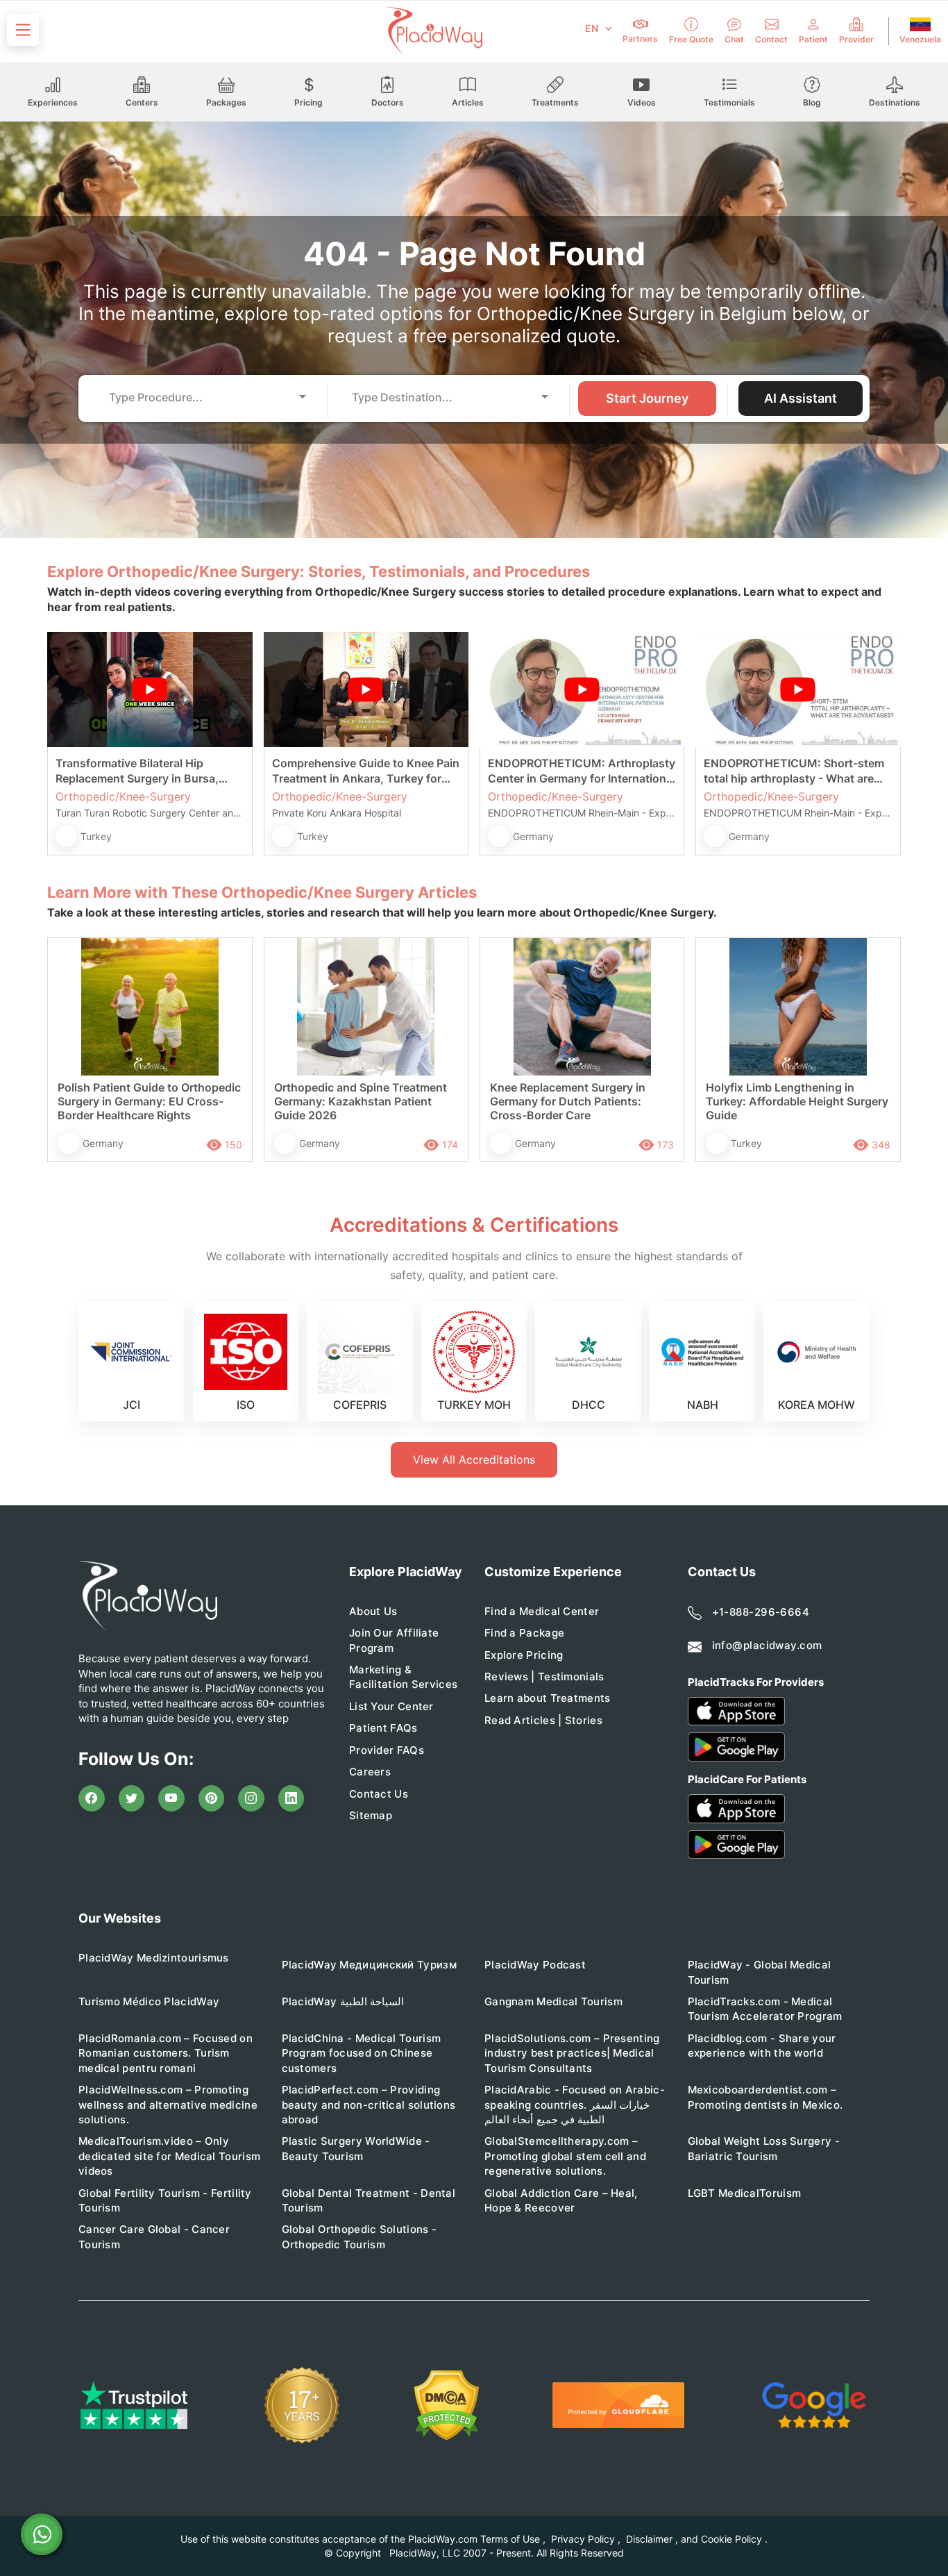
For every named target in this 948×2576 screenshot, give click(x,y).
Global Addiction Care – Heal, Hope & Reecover (561, 2200)
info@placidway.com (767, 1645)
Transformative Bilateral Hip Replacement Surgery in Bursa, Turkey (137, 771)
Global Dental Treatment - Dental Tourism (369, 2200)
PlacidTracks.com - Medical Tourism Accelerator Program (765, 2009)
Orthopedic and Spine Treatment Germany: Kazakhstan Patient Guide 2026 (361, 1101)
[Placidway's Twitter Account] (132, 1798)
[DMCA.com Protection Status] (447, 2406)
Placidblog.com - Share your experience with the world (762, 2046)
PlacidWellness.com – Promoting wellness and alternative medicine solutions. (168, 2105)
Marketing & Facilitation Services (403, 1677)
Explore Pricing (524, 1655)
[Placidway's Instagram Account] (251, 1798)
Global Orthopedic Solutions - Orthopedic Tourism (359, 2236)
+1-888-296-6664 (761, 1612)
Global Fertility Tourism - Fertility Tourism (165, 2200)
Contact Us (379, 1794)
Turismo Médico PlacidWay (149, 2001)
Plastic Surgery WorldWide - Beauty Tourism (356, 2148)
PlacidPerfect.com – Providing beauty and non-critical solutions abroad (369, 2105)
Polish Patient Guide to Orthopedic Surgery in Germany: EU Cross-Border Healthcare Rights (149, 1101)
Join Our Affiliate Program (394, 1640)
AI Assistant (801, 398)
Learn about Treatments (548, 1698)
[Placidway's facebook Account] (92, 1798)
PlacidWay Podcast (535, 1965)
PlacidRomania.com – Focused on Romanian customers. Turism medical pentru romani (166, 2053)
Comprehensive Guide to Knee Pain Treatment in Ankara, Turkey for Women (366, 771)
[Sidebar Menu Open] (23, 30)
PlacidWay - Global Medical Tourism (760, 1972)
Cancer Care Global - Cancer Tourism (154, 2236)
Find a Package (524, 1633)
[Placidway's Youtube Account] (171, 1798)
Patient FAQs (383, 1728)
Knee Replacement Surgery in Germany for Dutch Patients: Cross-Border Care (568, 1101)
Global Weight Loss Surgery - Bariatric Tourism (764, 2148)
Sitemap (371, 1815)
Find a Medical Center (542, 1611)
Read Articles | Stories (543, 1720)
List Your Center (391, 1706)
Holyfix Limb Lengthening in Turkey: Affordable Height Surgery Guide (797, 1101)
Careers (370, 1772)
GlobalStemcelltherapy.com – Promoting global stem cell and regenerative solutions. (565, 2156)
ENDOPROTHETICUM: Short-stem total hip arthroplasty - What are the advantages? (794, 771)
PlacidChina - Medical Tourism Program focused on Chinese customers (362, 2053)
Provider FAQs (387, 1750)
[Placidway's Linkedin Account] (291, 1798)
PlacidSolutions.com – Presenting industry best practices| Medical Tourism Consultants (572, 2053)
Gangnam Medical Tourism (553, 2001)
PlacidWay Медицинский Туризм (369, 1965)
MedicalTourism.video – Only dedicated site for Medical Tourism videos (169, 2156)
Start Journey (647, 398)
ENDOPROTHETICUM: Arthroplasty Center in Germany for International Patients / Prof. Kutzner (582, 771)
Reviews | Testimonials (544, 1676)
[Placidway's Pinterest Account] (212, 1798)
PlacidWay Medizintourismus (154, 1958)
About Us (373, 1611)
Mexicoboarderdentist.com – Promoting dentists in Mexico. (765, 2097)
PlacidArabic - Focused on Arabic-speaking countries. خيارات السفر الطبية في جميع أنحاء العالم (575, 2105)
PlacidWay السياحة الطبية (343, 2001)
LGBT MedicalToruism (745, 2193)
